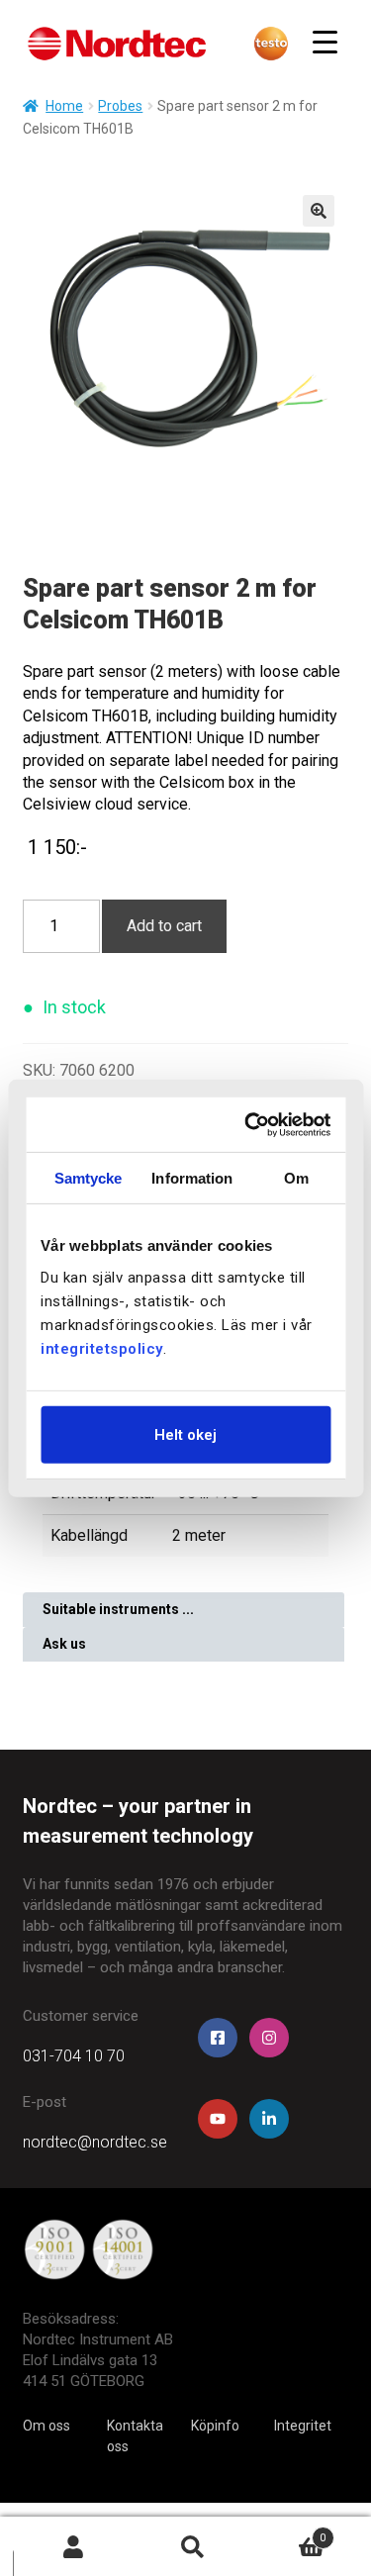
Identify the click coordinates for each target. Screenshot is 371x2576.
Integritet (303, 2426)
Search (193, 2547)
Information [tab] (192, 1178)
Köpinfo (215, 2426)
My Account (73, 2547)
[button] (319, 211)
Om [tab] (296, 1178)
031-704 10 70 (74, 2056)
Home (64, 106)
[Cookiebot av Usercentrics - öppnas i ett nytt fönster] (252, 1124)
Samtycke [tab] (89, 1178)
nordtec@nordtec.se (95, 2142)
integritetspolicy (102, 1348)
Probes (120, 106)
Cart (289, 2532)
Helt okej (185, 1434)
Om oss (46, 2426)
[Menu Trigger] (325, 42)
